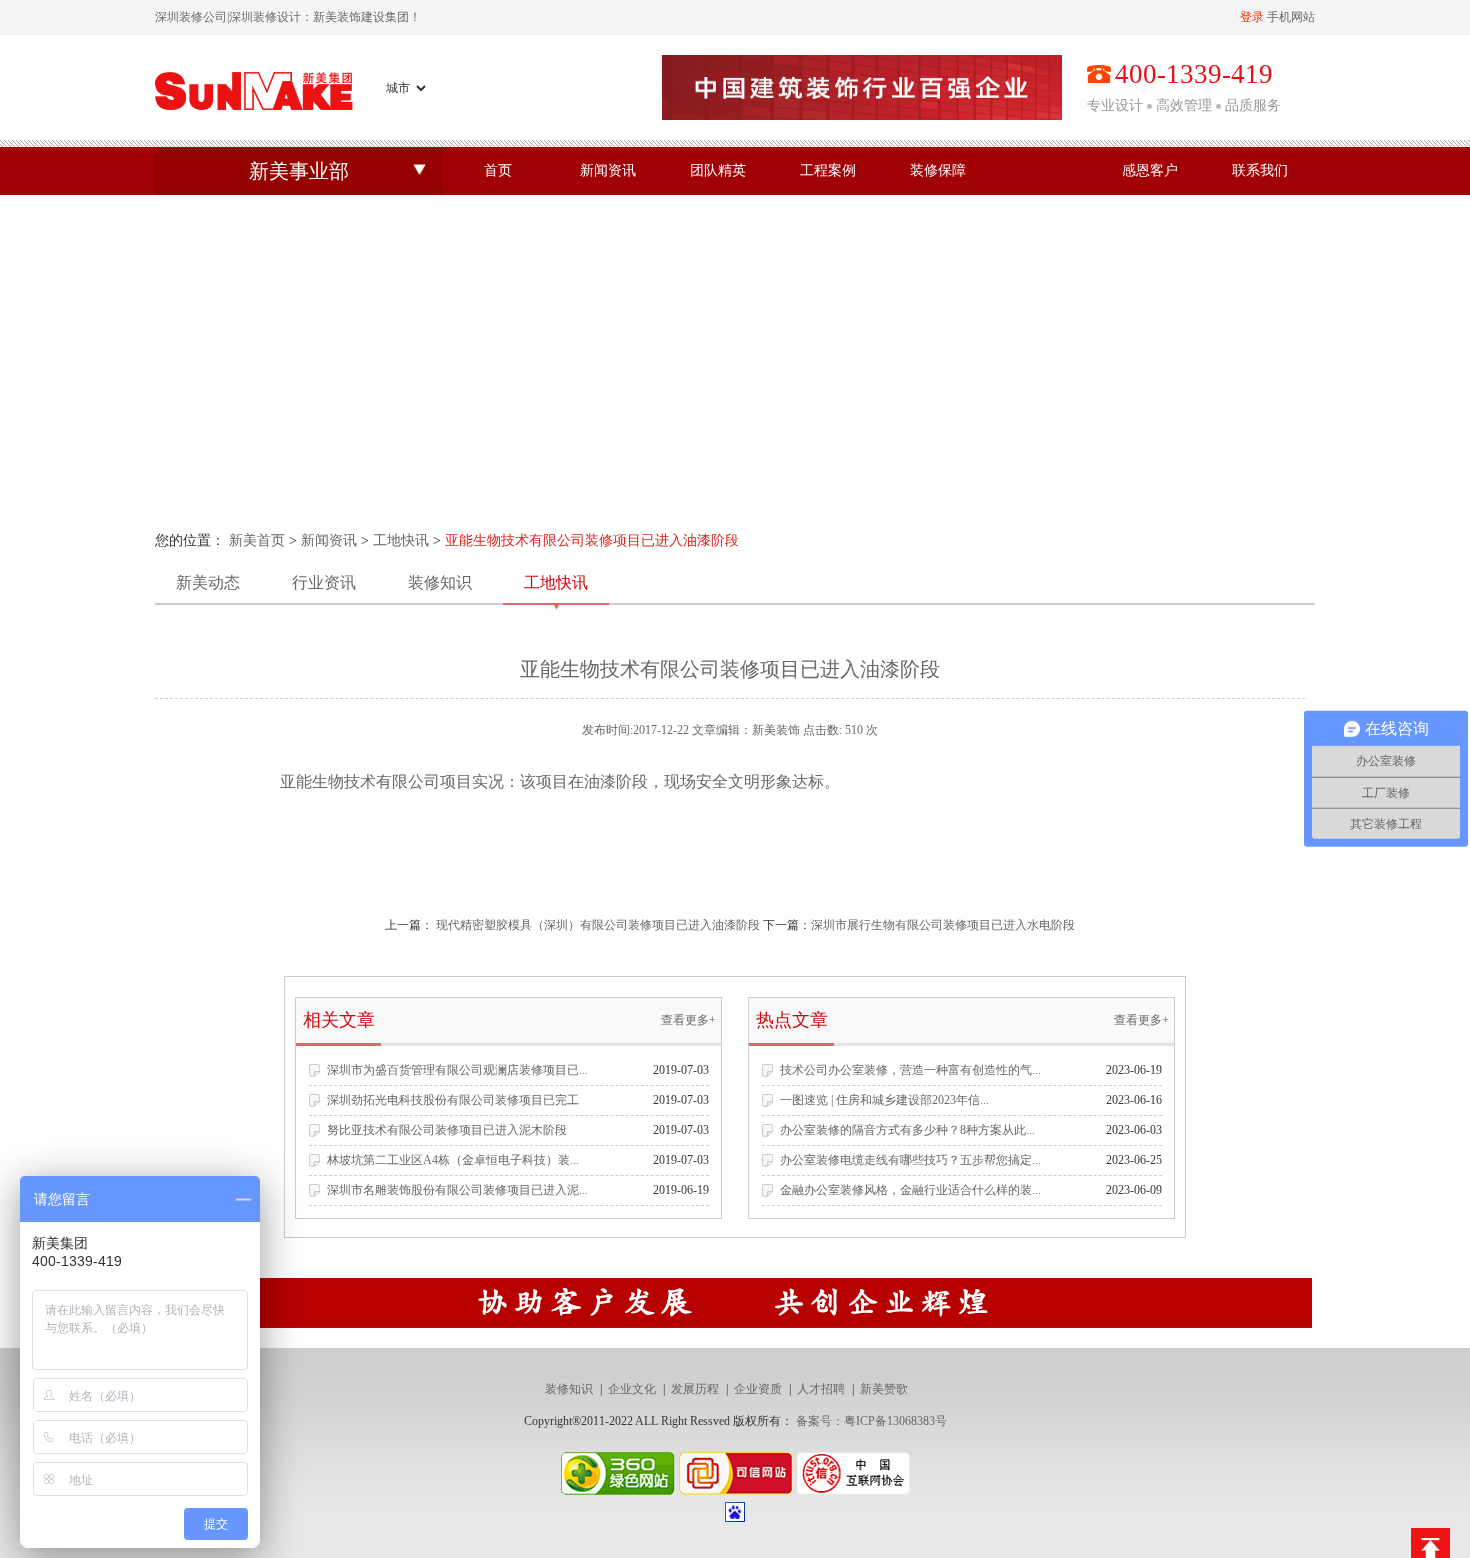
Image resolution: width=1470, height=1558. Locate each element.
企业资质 (758, 1389)
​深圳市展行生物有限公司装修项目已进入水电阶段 (943, 925)
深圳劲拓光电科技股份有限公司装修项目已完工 (453, 1100)
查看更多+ (688, 1020)
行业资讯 (324, 582)
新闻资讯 (608, 170)
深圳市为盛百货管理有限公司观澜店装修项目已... (457, 1070)
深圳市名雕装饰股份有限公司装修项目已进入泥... (457, 1190)
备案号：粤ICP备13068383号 (871, 1421)
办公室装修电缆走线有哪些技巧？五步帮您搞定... (910, 1160)
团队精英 (718, 170)
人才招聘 (821, 1389)
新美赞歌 (884, 1389)
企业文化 (632, 1389)
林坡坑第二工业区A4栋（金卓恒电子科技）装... (453, 1160)
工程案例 (828, 170)
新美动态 (208, 582)
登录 (1252, 17)
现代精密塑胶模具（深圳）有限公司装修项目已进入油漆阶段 (598, 925)
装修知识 (440, 582)
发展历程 (695, 1389)
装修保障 (938, 170)
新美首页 (257, 540)
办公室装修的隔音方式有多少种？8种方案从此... (907, 1130)
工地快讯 (401, 540)
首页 (498, 170)
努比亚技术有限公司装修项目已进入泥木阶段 (447, 1130)
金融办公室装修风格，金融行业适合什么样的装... (910, 1190)
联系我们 (1260, 170)
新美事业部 (299, 171)
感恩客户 (1150, 170)
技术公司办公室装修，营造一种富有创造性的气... (910, 1070)
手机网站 (1291, 17)
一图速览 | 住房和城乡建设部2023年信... (884, 1100)
